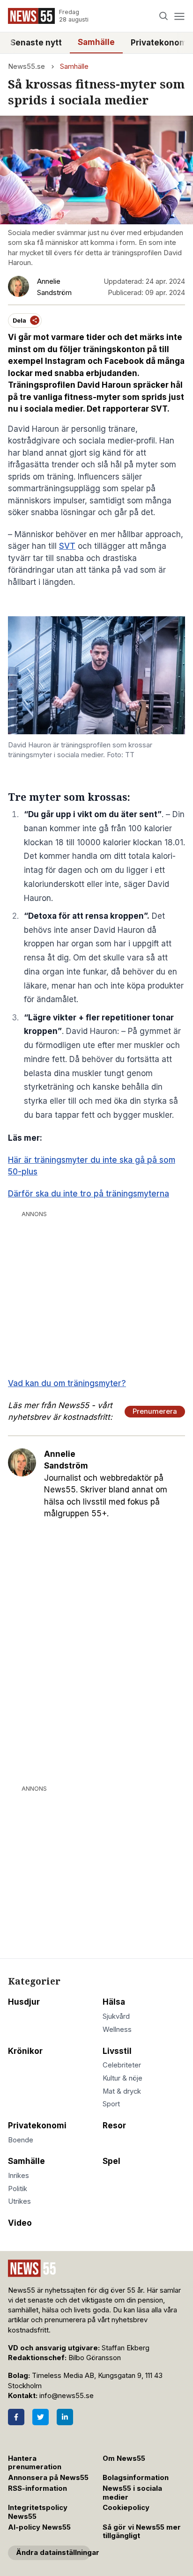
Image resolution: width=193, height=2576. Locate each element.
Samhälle (96, 42)
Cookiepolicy (126, 2508)
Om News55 (124, 2458)
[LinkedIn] (65, 2417)
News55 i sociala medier (132, 2493)
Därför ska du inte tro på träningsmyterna (89, 1194)
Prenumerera (155, 1411)
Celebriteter (122, 2065)
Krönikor (25, 2051)
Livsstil (117, 2051)
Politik (18, 2189)
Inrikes (19, 2176)
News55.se (26, 66)
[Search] (164, 16)
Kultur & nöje (122, 2078)
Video (20, 2223)
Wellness (117, 2030)
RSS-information (37, 2488)
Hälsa (114, 2002)
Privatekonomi (37, 2126)
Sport (111, 2104)
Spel (111, 2161)
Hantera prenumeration (35, 2463)
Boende (21, 2140)
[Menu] (179, 16)
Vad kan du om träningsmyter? (67, 1383)
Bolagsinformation (136, 2478)
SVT (67, 546)
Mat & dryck (122, 2091)
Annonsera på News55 (48, 2478)
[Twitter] (41, 2417)
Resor (114, 2126)
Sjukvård (116, 2016)
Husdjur (24, 2002)
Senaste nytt (36, 43)
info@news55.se (67, 2396)
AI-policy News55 (39, 2527)
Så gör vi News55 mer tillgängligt (142, 2532)
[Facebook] (16, 2417)
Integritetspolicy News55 (38, 2512)
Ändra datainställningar (53, 2553)
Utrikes (19, 2201)
